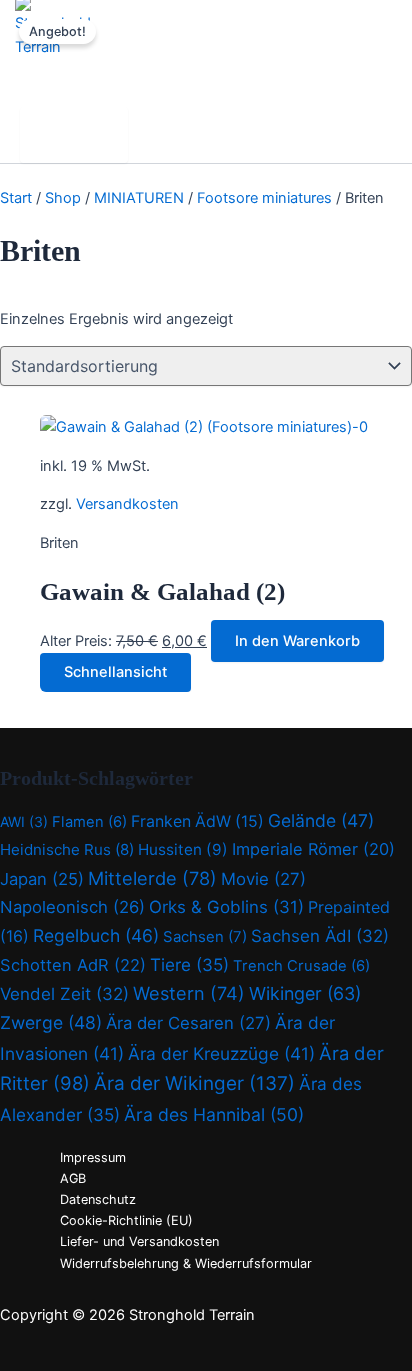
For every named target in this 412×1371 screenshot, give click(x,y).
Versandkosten (127, 504)
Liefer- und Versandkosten (139, 1241)
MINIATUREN (139, 198)
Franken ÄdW (197, 821)
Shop (63, 198)
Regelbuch (96, 935)
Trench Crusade (301, 966)
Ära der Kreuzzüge (221, 1053)
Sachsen (205, 936)
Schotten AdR (73, 965)
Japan (42, 879)
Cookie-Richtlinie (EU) (126, 1220)
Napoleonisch (72, 907)
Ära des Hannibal (214, 1114)
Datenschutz (98, 1199)
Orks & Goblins (226, 907)
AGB (73, 1178)
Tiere (189, 964)
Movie (263, 879)
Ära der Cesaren (188, 1023)
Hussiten (183, 849)
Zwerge (51, 1022)
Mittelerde (152, 878)
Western (189, 993)
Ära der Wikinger (194, 1083)
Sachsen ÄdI (320, 936)
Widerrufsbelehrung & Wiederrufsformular (186, 1263)
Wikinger (305, 993)
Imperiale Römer (313, 849)
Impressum (93, 1157)
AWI (24, 821)
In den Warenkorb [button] (297, 641)
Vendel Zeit (64, 994)
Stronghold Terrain (102, 74)
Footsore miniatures (264, 198)
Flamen (89, 822)
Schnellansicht (115, 672)
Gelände (321, 820)
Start (16, 198)
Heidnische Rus (67, 849)
